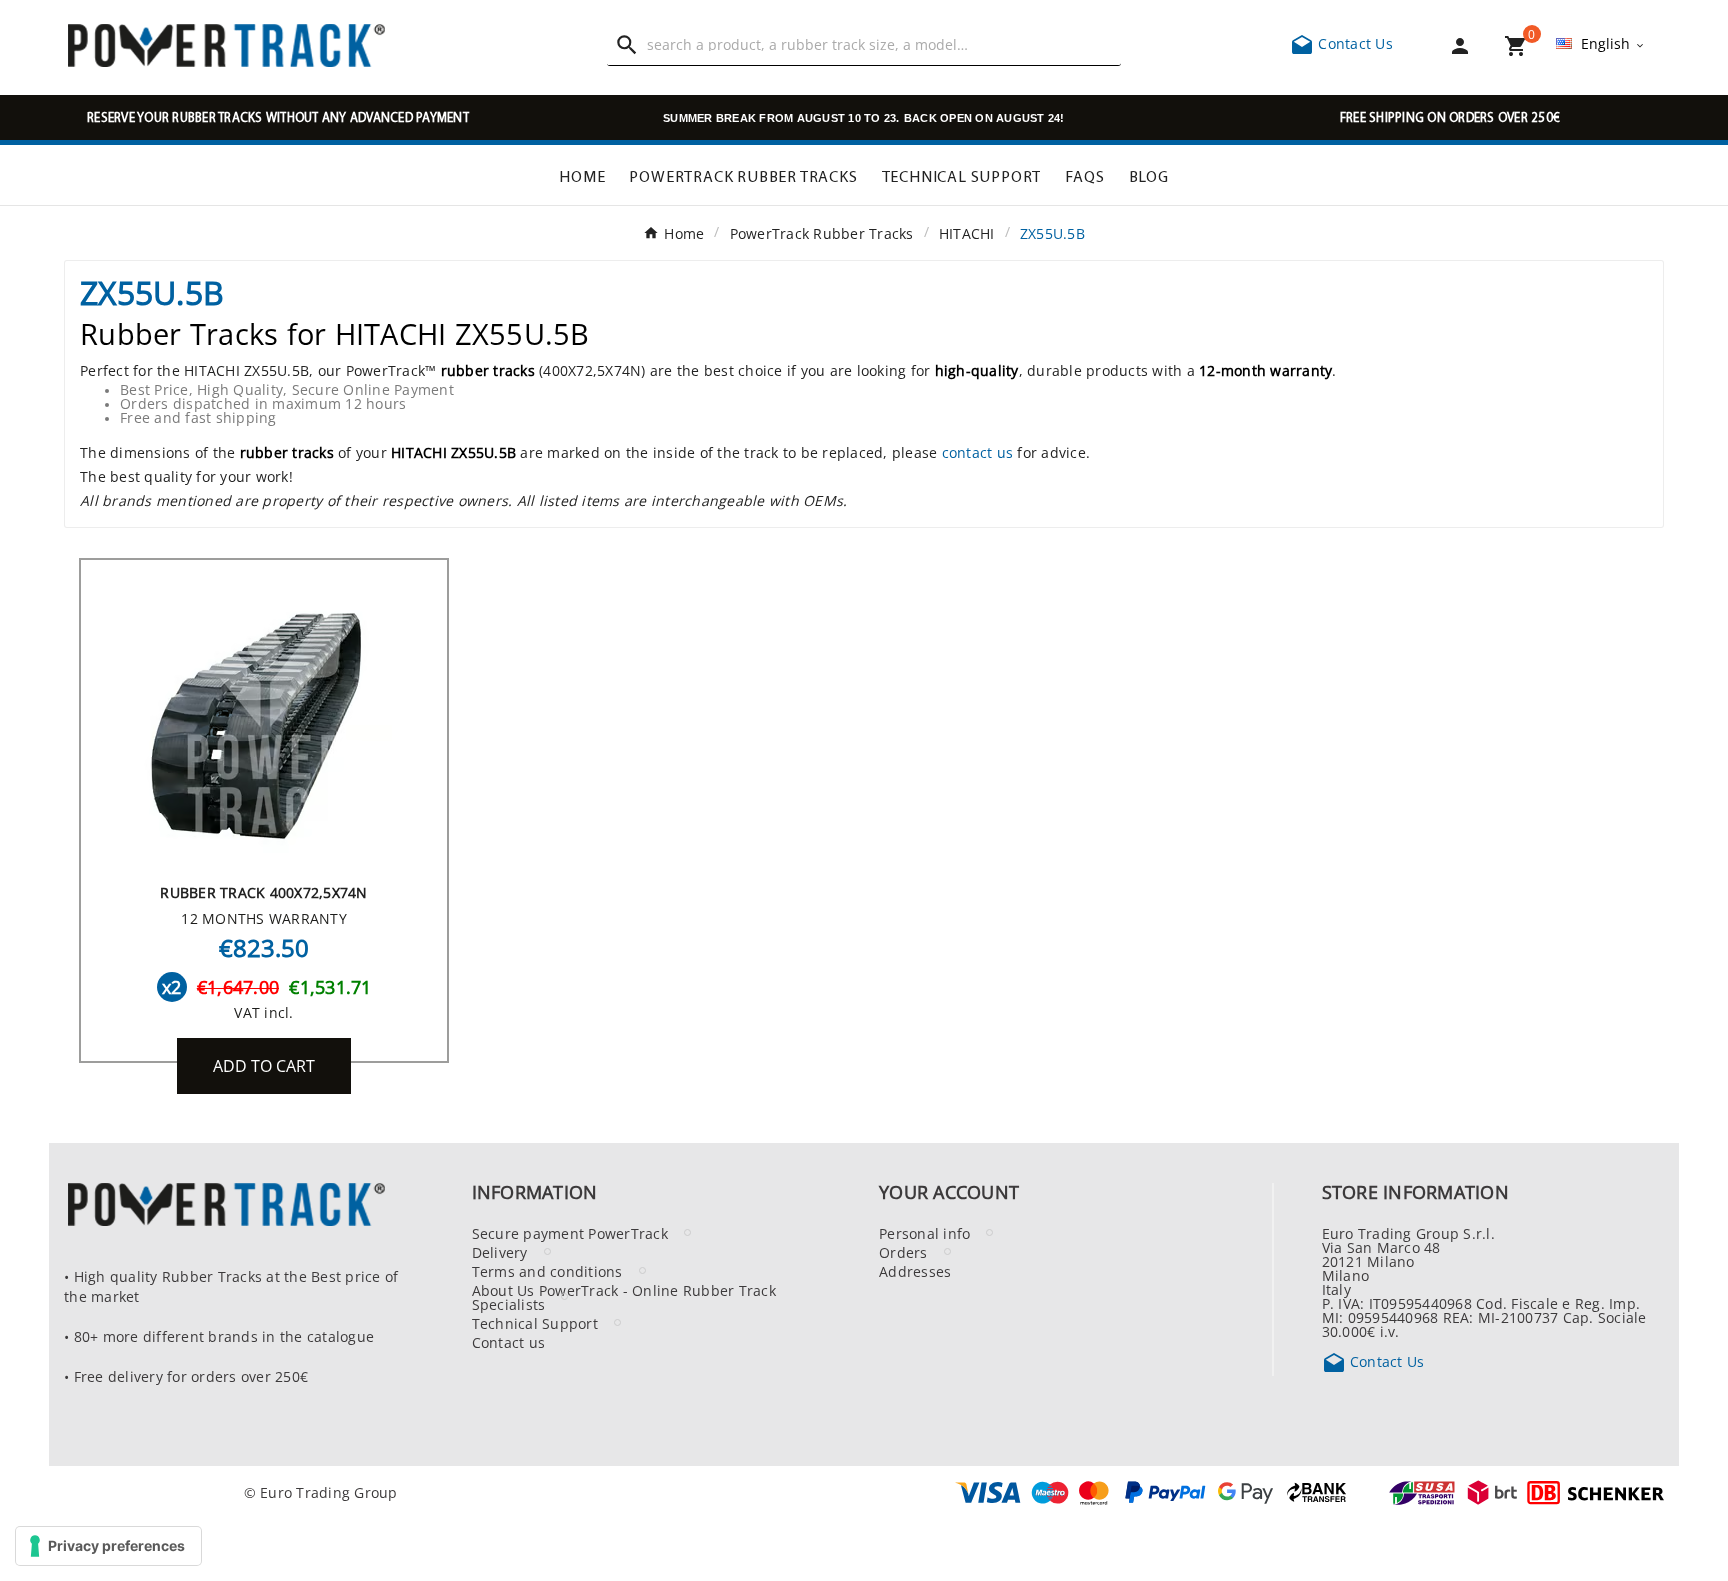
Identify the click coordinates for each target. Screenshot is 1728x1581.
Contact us (509, 1342)
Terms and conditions (547, 1271)
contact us (978, 452)
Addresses (915, 1271)
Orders (903, 1252)
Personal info (924, 1233)
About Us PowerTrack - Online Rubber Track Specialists (624, 1297)
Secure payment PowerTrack (570, 1233)
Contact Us (1341, 43)
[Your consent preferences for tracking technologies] (108, 1546)
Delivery (500, 1252)
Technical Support (535, 1323)
